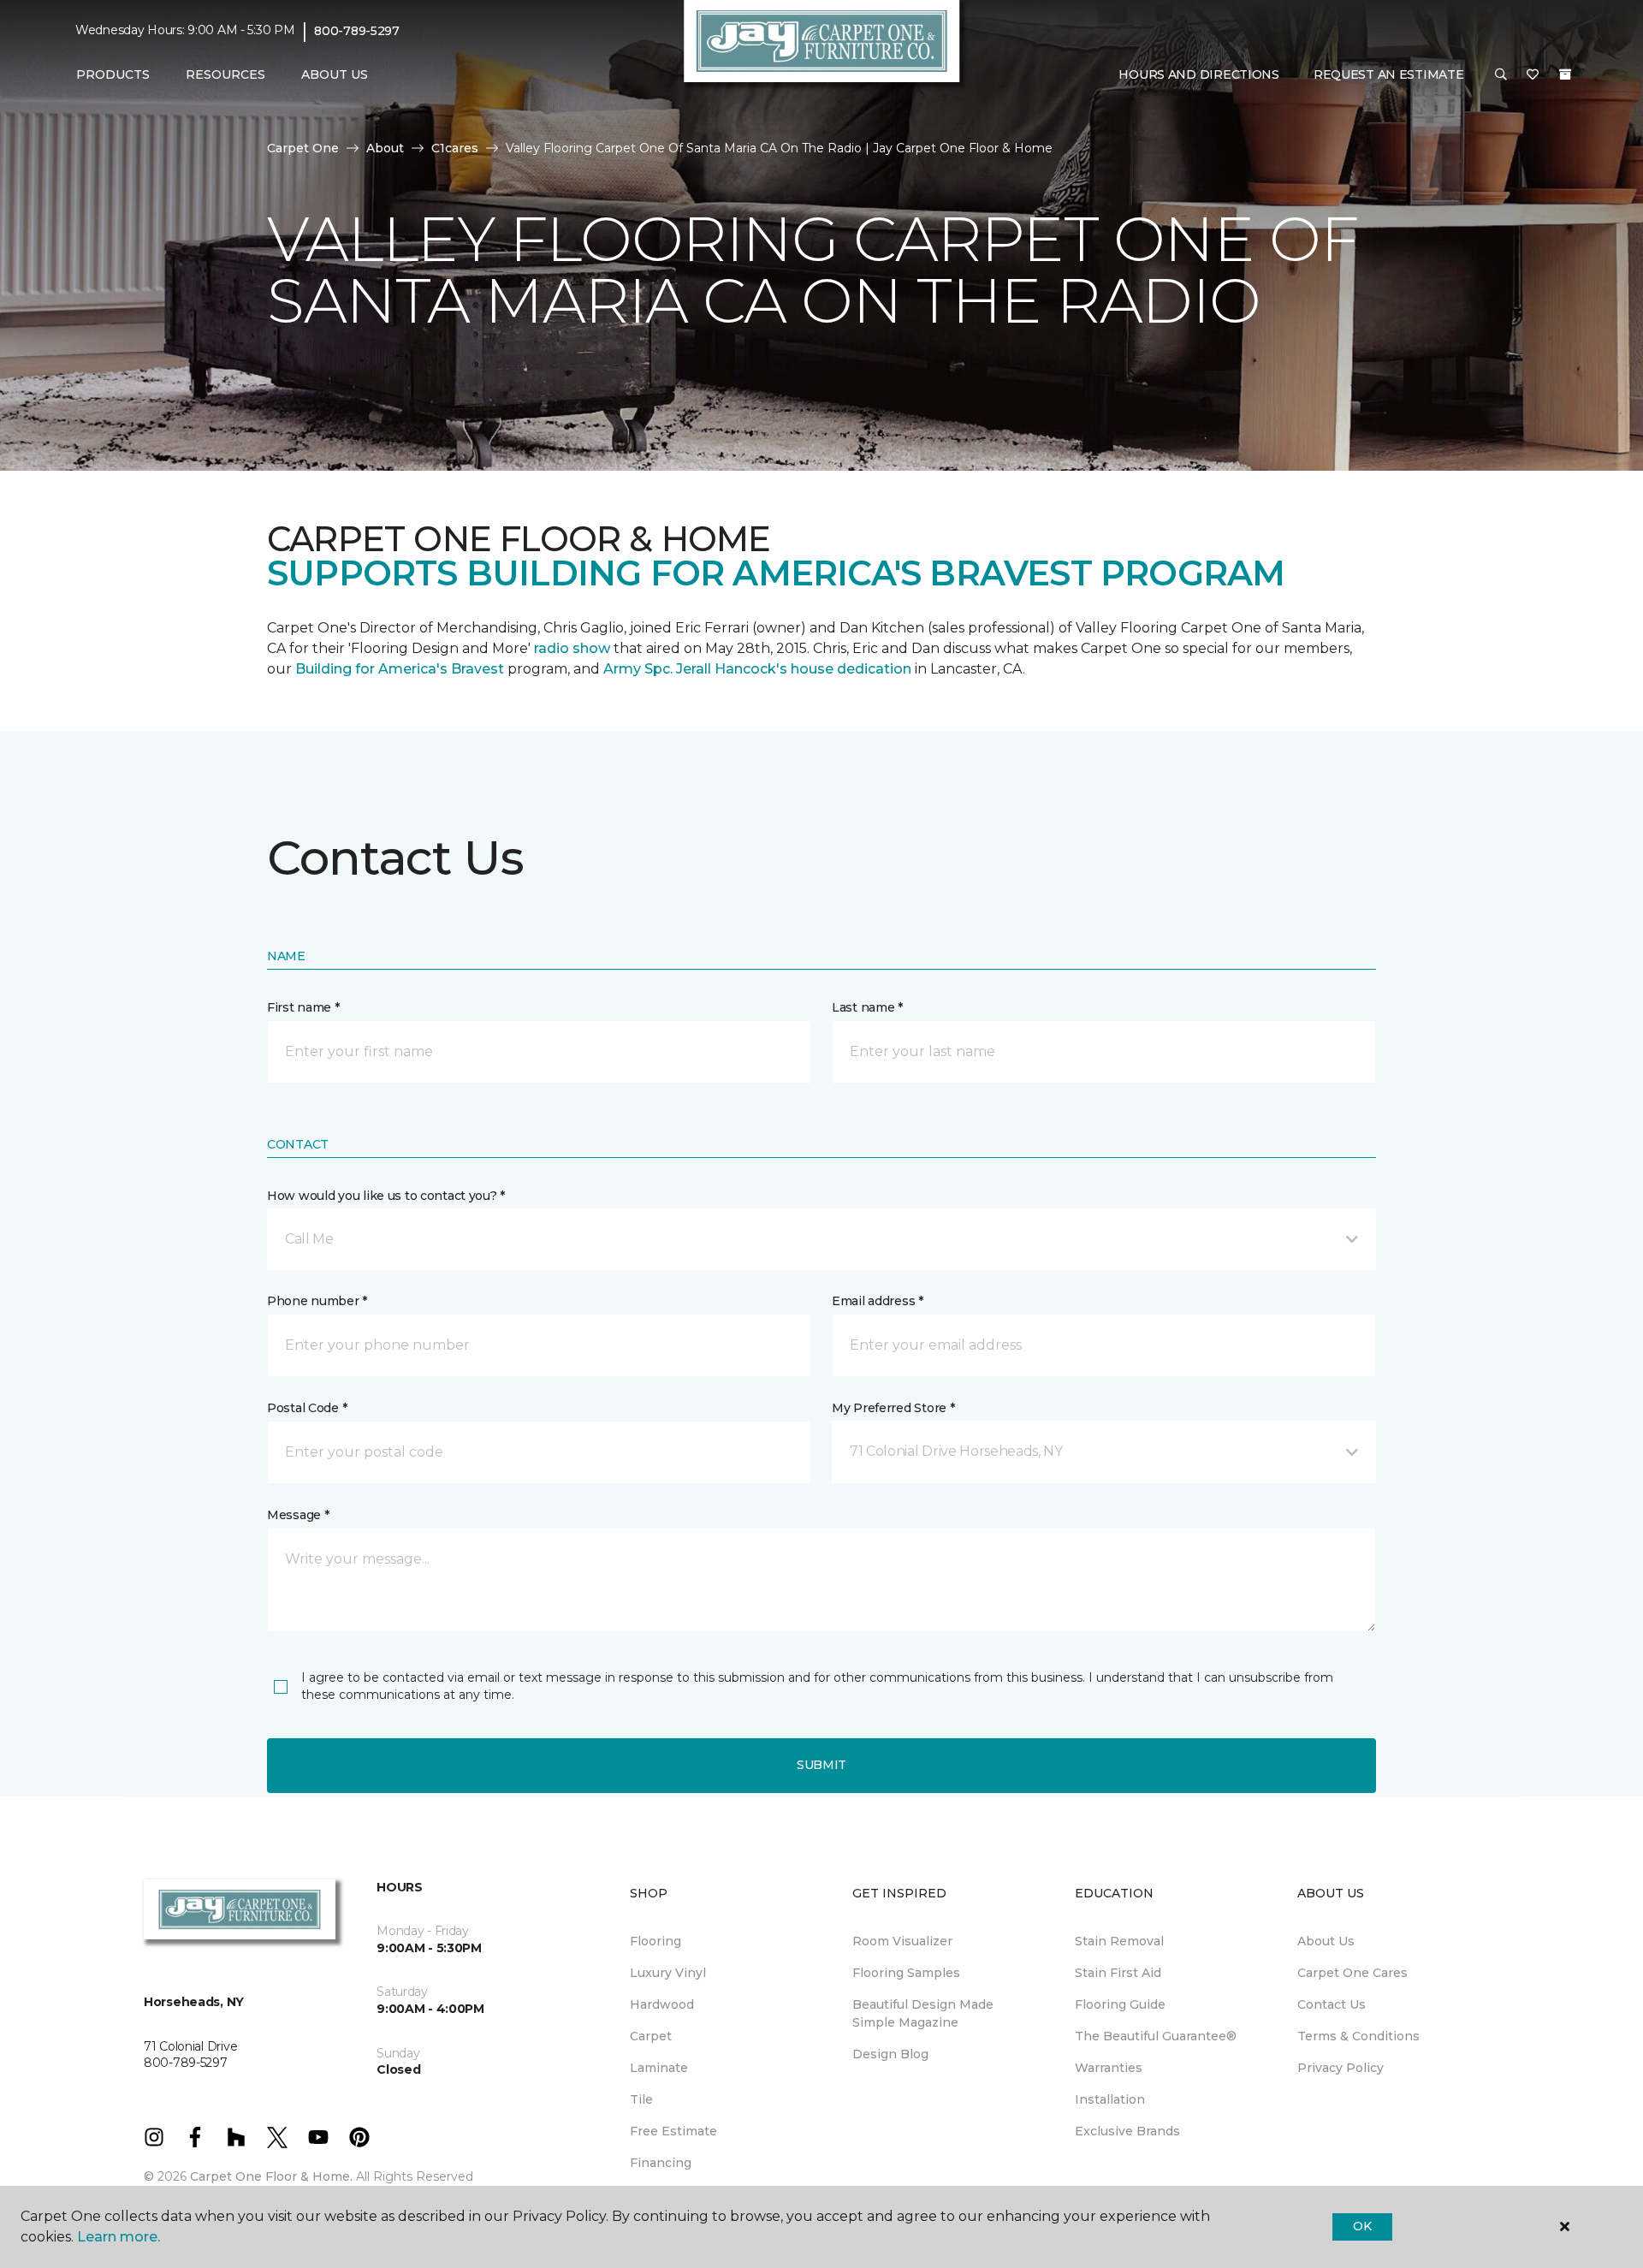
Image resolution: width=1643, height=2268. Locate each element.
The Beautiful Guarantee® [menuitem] (1156, 2036)
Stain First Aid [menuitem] (1118, 1973)
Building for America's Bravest (400, 669)
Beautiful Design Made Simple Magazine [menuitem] (923, 2013)
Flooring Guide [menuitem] (1120, 2004)
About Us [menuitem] (1326, 1941)
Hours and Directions (1198, 74)
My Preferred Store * (893, 1408)
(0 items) (1565, 74)
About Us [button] (335, 74)
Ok (1362, 2226)
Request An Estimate (1389, 74)
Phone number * (317, 1301)
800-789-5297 (357, 31)
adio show (574, 648)
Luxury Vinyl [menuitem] (668, 1973)
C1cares (455, 148)
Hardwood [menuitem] (662, 2004)
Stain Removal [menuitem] (1119, 1941)
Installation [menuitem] (1110, 2099)
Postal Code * (307, 1408)
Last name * (867, 1007)
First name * (303, 1007)
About (385, 148)
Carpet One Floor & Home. (271, 2176)
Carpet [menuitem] (651, 2036)
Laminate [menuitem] (659, 2068)
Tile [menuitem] (641, 2099)
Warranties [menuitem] (1109, 2068)
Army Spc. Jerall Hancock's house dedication (757, 669)
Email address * (878, 1301)
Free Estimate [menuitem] (673, 2131)
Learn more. (119, 2237)
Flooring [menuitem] (655, 1941)
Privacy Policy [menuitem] (1340, 2068)
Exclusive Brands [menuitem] (1127, 2131)
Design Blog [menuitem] (890, 2054)
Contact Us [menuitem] (1332, 2004)
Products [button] (113, 74)
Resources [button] (225, 74)
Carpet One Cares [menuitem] (1352, 1973)
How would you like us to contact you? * (386, 1196)
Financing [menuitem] (661, 2163)
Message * (298, 1515)
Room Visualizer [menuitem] (902, 1941)
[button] (1501, 75)
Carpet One (303, 148)
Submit (821, 1765)
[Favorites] (1533, 75)
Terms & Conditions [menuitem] (1358, 2036)
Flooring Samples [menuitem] (906, 1973)
